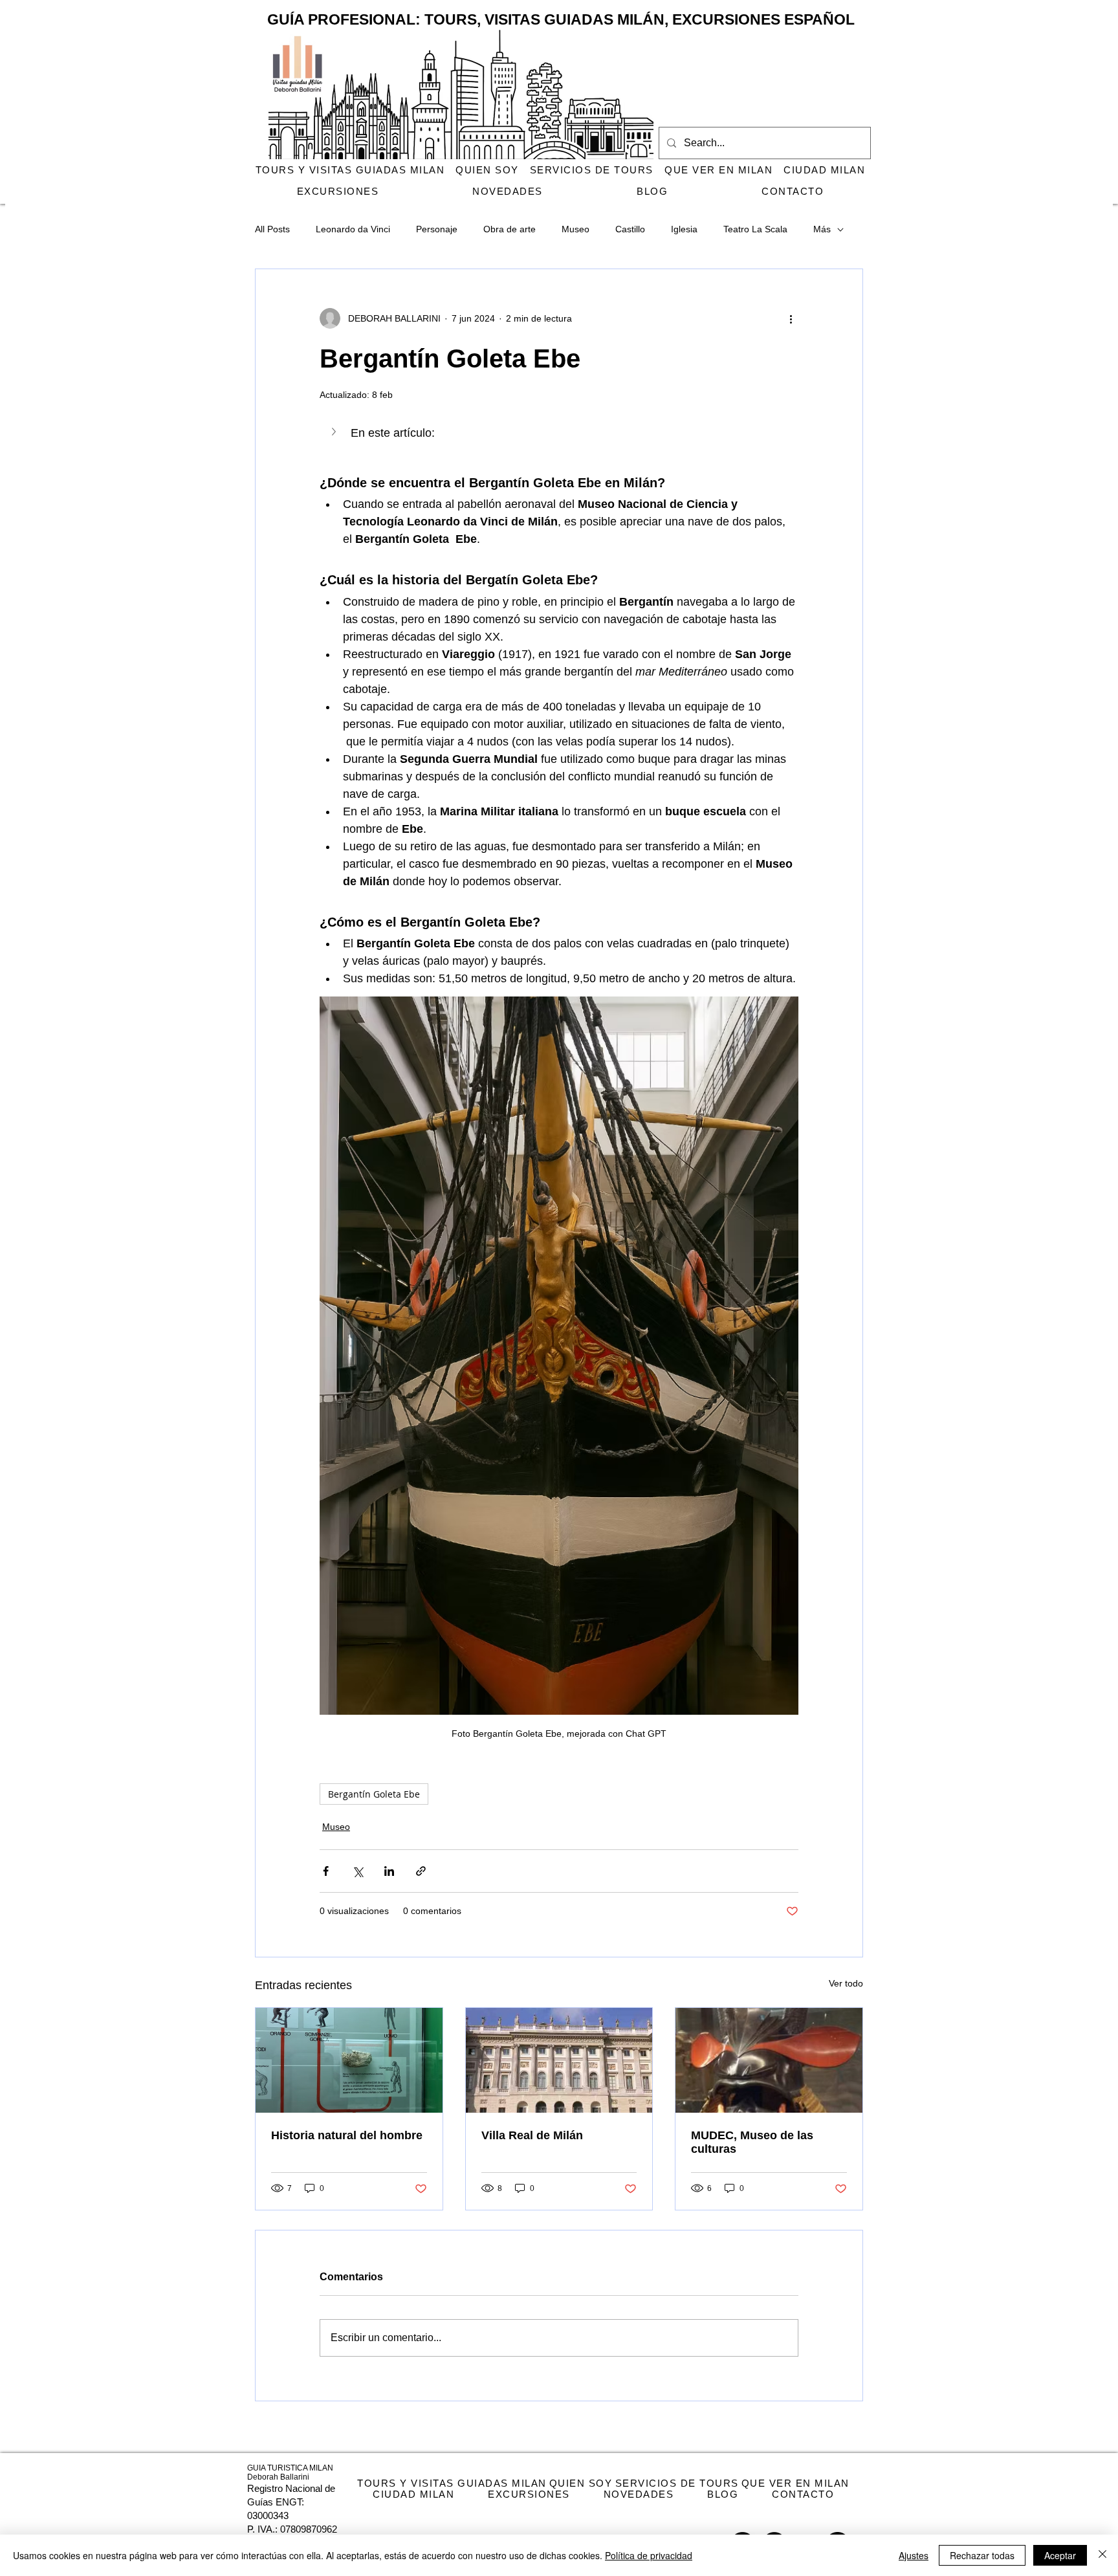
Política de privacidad (649, 2555)
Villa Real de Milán (532, 2135)
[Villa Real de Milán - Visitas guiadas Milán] (559, 2060)
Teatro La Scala (755, 229)
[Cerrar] (1102, 2555)
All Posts (272, 229)
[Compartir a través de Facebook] (326, 1871)
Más (822, 229)
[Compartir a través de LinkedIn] (389, 1871)
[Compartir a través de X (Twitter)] (357, 1871)
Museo (575, 229)
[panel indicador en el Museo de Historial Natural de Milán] (349, 2060)
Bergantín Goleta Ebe (374, 1794)
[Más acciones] (791, 318)
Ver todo (846, 1983)
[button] (559, 433)
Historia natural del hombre (347, 2135)
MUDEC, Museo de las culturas (752, 2142)
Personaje (437, 229)
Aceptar (1060, 2555)
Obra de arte (510, 229)
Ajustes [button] (914, 2555)
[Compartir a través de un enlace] (421, 1871)
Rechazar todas (982, 2555)
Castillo (630, 229)
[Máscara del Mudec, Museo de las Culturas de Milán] (769, 2060)
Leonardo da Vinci (353, 229)
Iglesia (684, 229)
